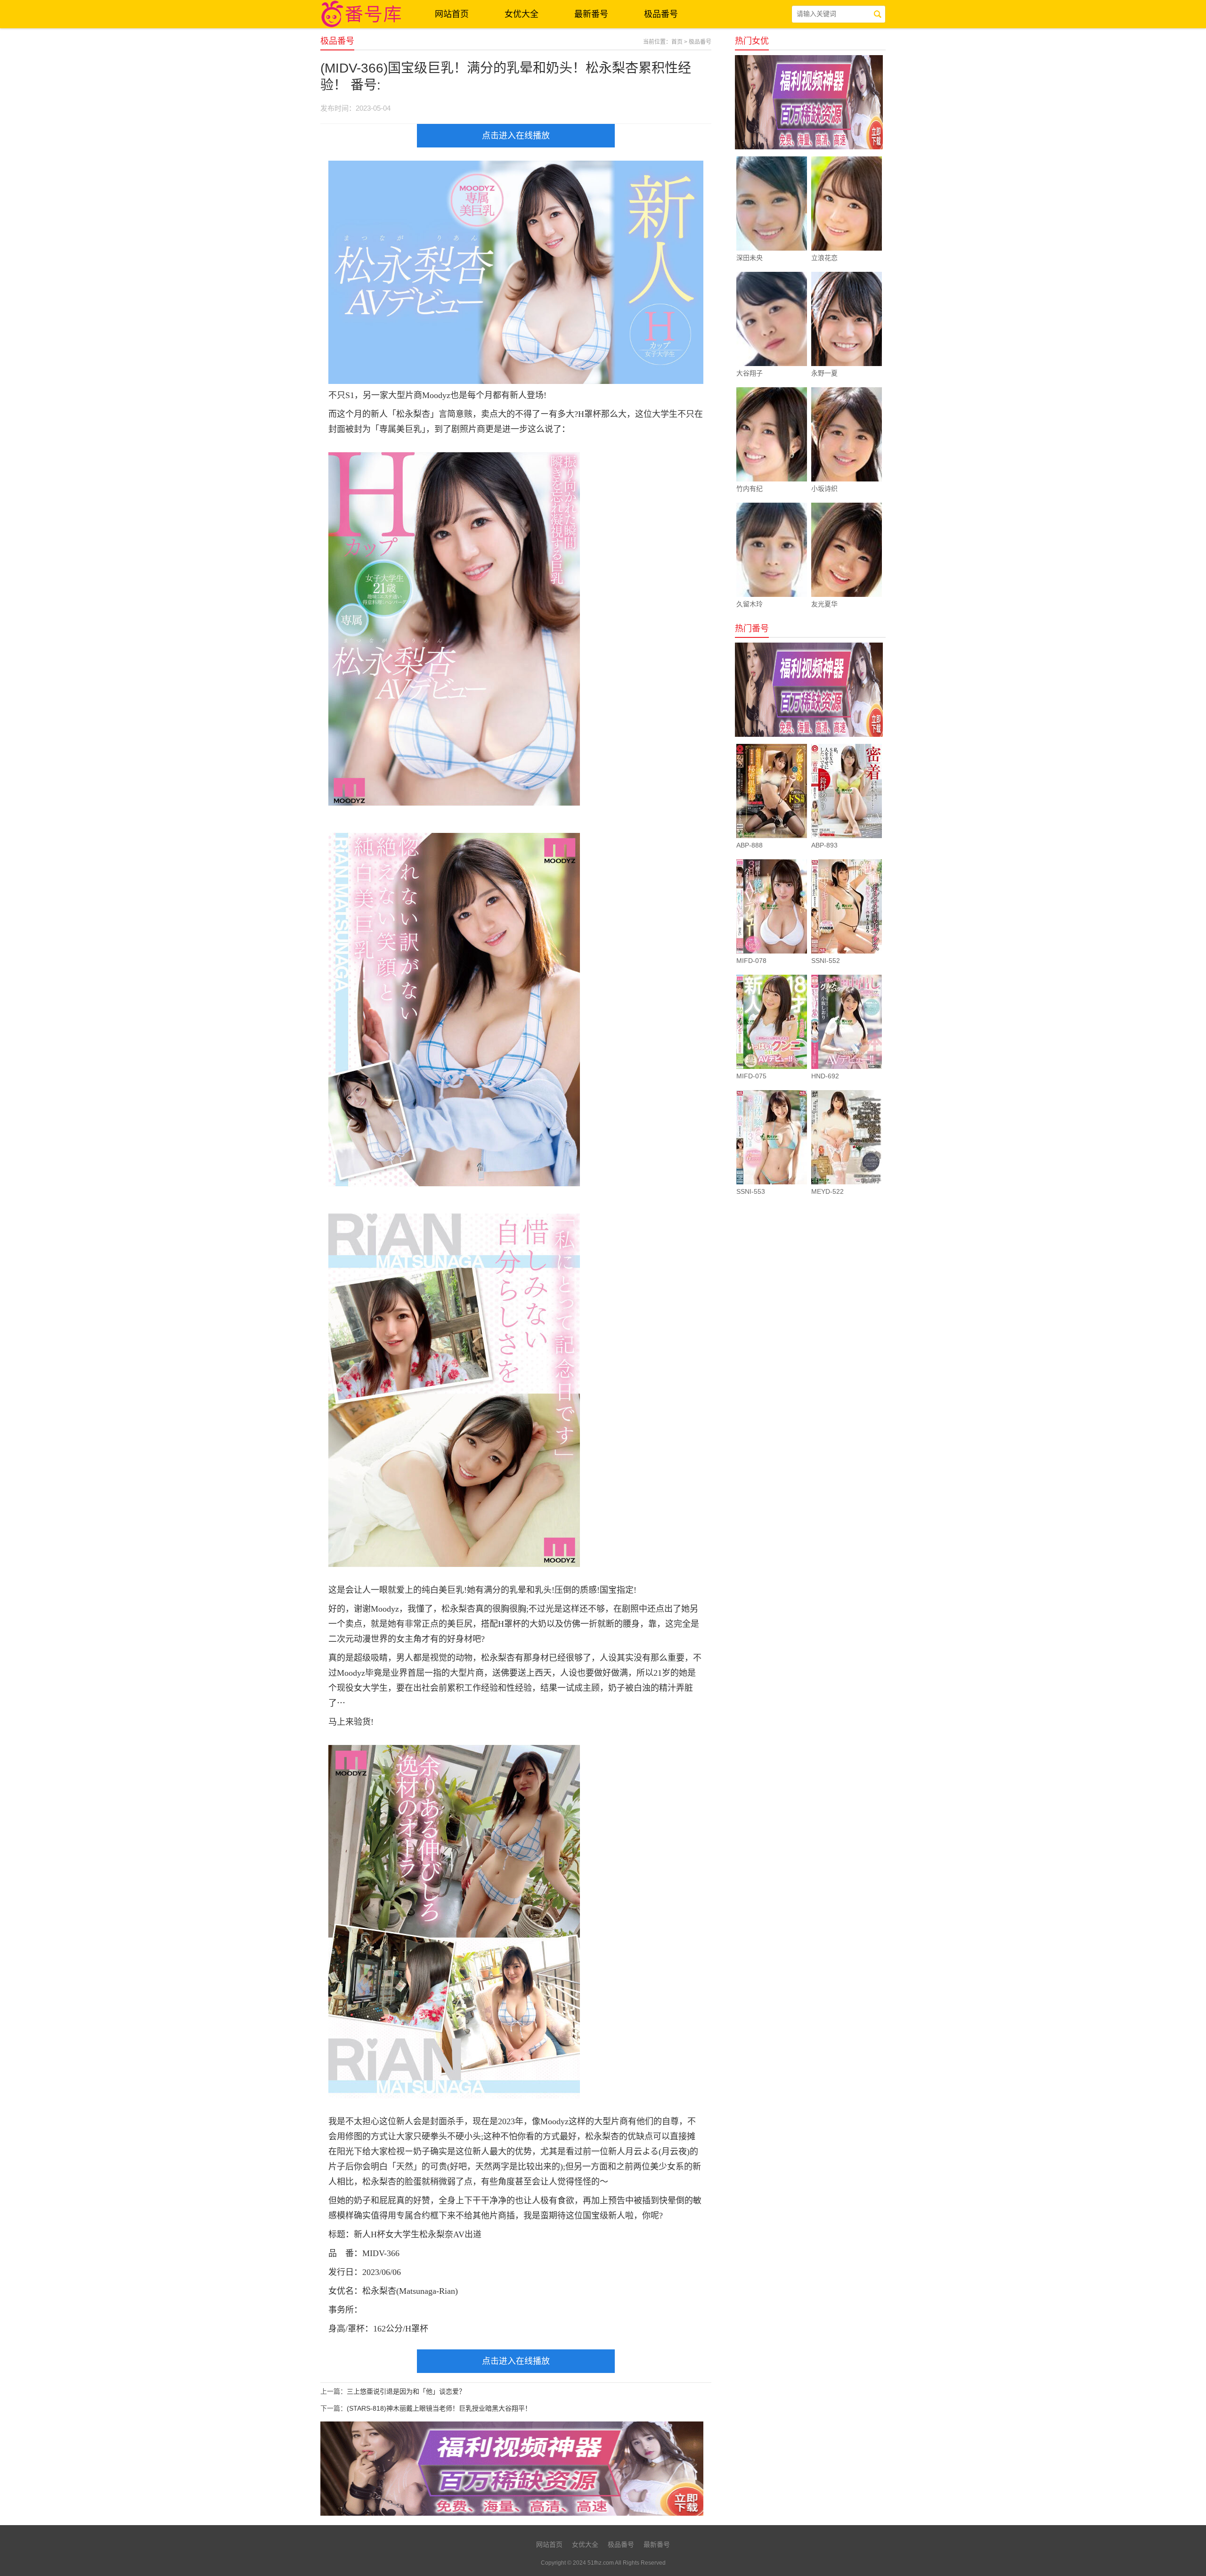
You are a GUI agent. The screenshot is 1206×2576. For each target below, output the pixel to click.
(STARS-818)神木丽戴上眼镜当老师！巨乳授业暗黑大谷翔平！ (439, 2408)
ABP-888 (750, 845)
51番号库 (363, 14)
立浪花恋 (824, 258)
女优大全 (522, 14)
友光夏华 (824, 604)
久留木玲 (750, 604)
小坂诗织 (824, 489)
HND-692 (825, 1076)
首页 (677, 42)
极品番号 (661, 14)
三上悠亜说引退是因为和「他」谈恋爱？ (406, 2391)
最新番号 (591, 14)
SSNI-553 (751, 1191)
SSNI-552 (826, 961)
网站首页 (452, 14)
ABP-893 (824, 845)
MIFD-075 (751, 1076)
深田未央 (750, 258)
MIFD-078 (751, 961)
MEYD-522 (827, 1191)
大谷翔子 (750, 373)
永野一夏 (824, 373)
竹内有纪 (750, 489)
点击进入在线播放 (516, 136)
